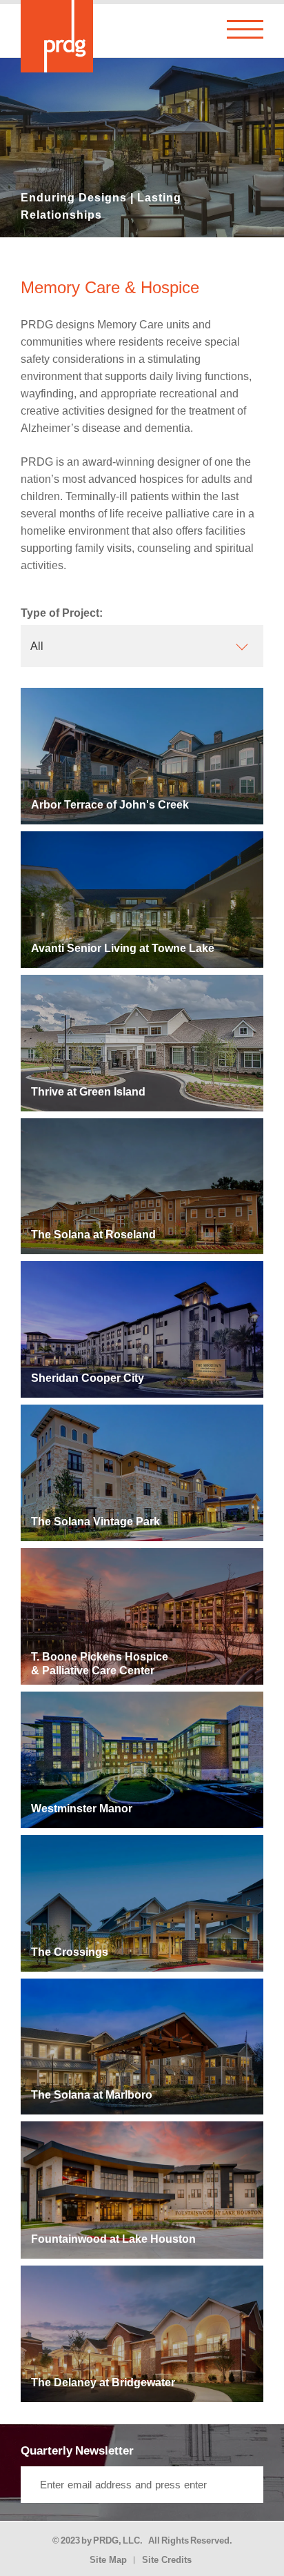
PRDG (106, 2540)
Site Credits (167, 2560)
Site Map (108, 2560)
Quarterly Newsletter (77, 2451)
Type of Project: (62, 613)
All (37, 646)
